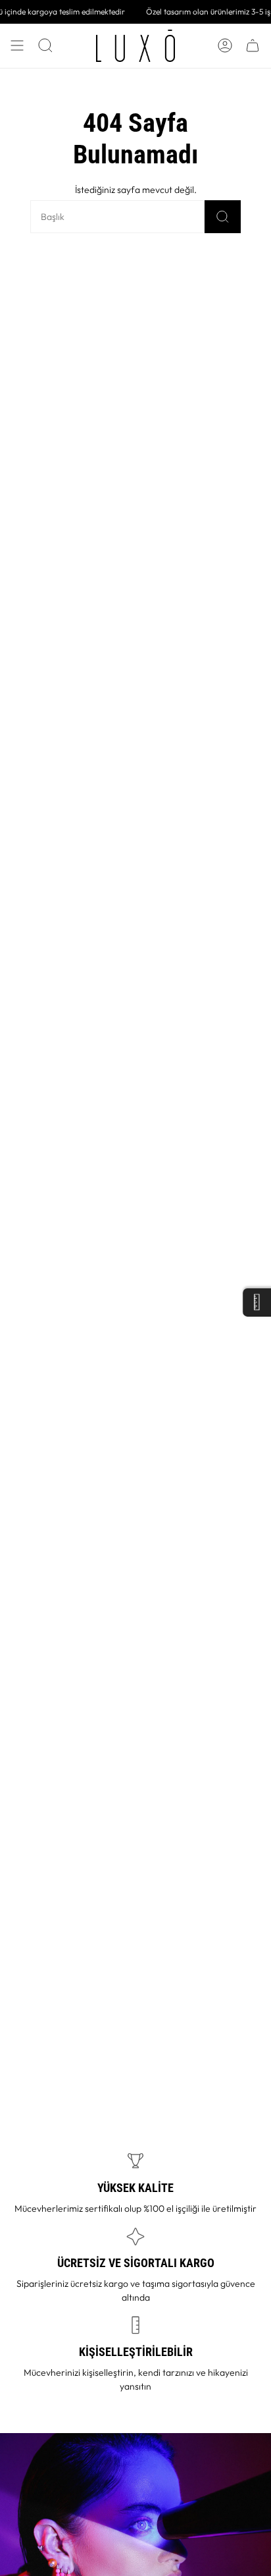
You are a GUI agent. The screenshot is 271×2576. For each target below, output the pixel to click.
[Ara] (223, 217)
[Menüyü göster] (17, 46)
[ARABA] (253, 46)
